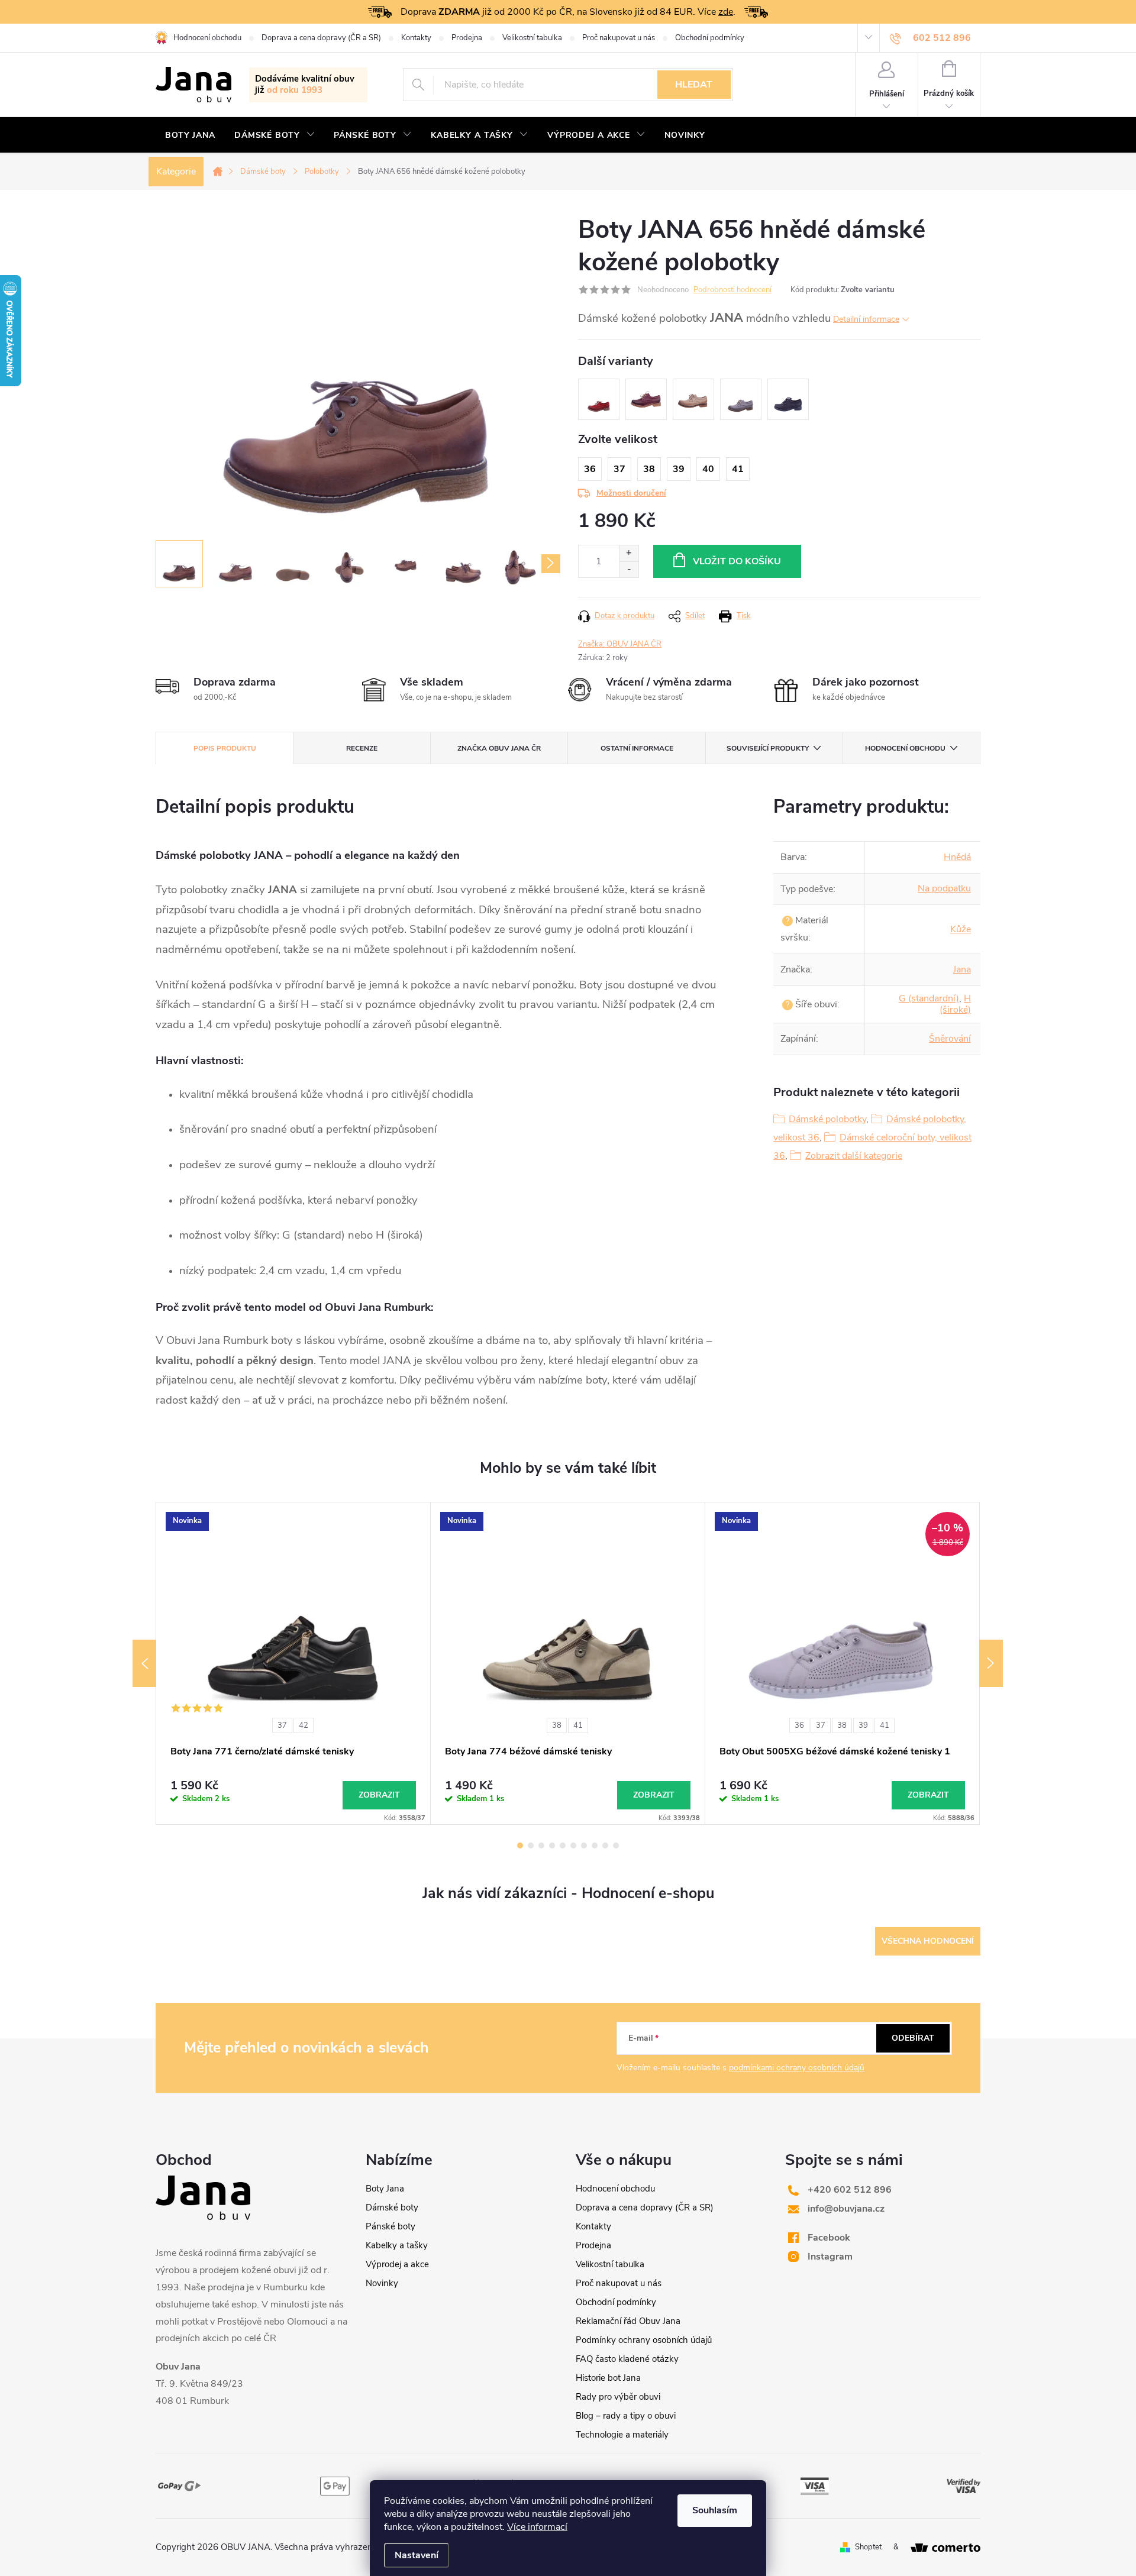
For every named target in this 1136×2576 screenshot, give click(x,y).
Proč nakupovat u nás (619, 38)
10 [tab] (616, 1845)
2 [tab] (531, 1845)
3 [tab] (541, 1845)
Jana (962, 969)
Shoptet (868, 2547)
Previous (144, 1663)
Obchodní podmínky (710, 38)
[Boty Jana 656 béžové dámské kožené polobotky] (693, 399)
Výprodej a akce (397, 2264)
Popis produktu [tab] (225, 748)
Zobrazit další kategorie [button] (854, 1156)
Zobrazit (379, 1795)
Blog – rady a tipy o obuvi (626, 2416)
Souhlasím (715, 2510)
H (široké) (955, 1004)
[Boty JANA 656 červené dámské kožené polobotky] (599, 399)
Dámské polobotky (827, 1119)
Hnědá (957, 857)
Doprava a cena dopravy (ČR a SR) (321, 38)
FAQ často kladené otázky (627, 2359)
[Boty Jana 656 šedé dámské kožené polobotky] (741, 399)
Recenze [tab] (362, 748)
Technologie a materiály (622, 2435)
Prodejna (467, 38)
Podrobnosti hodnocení (732, 290)
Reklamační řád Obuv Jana (628, 2321)
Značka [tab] (499, 748)
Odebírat (913, 2038)
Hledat (694, 85)
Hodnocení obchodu (207, 38)
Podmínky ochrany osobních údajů (644, 2340)
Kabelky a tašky (397, 2245)
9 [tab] (605, 1845)
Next (991, 1663)
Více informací (537, 2527)
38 (557, 1725)
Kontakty (416, 38)
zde (726, 12)
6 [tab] (573, 1845)
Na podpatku (944, 888)
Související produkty (768, 748)
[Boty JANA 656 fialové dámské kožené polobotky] (646, 399)
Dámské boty (392, 2207)
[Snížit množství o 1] (629, 569)
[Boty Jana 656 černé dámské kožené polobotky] (788, 399)
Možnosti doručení (631, 493)
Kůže (961, 929)
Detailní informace (866, 319)
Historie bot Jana (608, 2378)
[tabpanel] (293, 1663)
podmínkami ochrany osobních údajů (797, 2068)
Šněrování (950, 1039)
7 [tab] (584, 1845)
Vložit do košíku (737, 561)
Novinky (382, 2283)
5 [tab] (563, 1845)
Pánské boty (390, 2226)
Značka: (620, 644)
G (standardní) (929, 998)
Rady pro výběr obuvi (618, 2397)
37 (282, 1725)
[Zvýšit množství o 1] (629, 553)
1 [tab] (520, 1845)
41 (578, 1725)
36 (799, 1725)
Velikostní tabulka (532, 38)
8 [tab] (595, 1845)
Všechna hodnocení (928, 1941)
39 (863, 1725)
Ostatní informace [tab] (637, 748)
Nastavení (417, 2555)
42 (304, 1725)
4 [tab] (552, 1845)
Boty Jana (385, 2189)
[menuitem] (190, 135)
